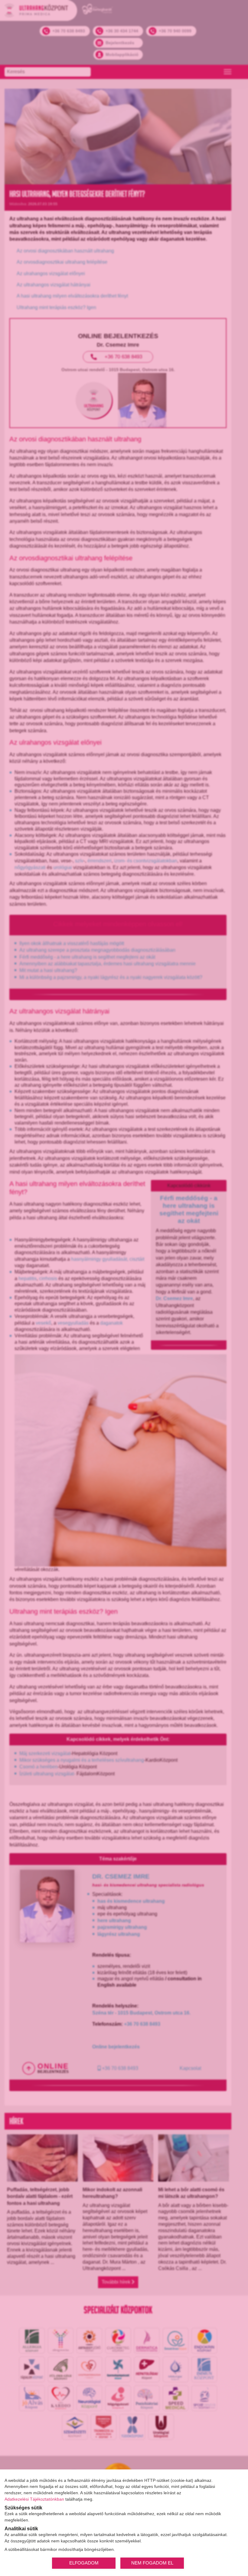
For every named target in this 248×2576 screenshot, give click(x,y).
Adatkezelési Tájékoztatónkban (34, 2499)
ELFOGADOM (84, 2563)
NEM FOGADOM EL (152, 2563)
